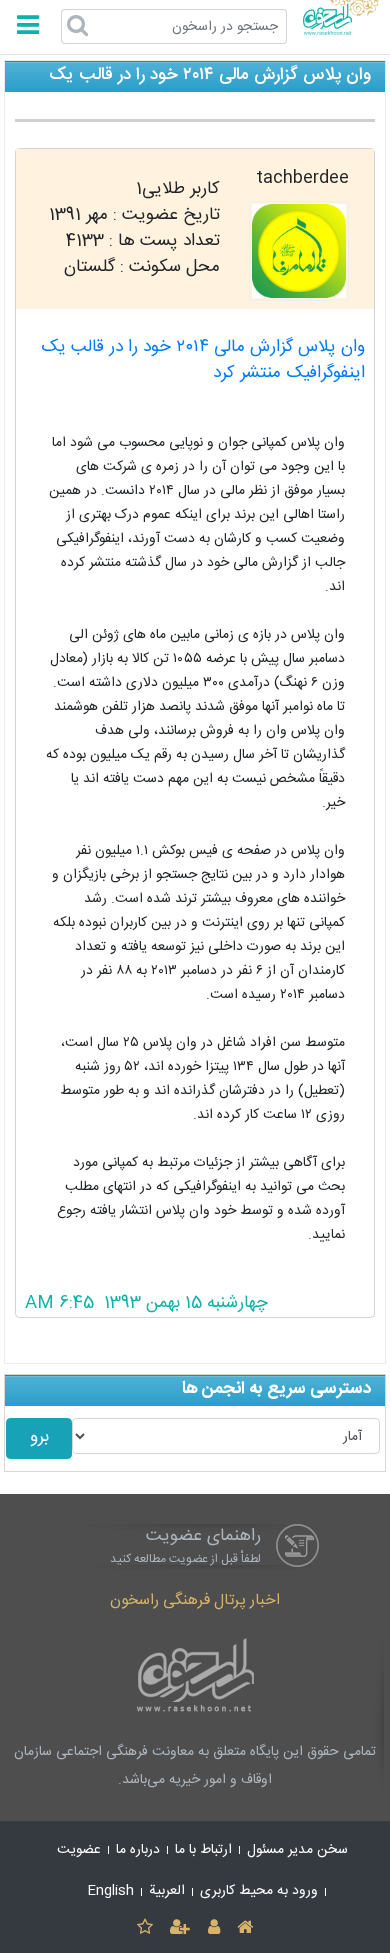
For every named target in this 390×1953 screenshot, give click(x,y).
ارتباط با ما (203, 1850)
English (111, 1891)
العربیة (167, 1891)
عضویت (79, 1850)
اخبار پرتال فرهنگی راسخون (195, 1600)
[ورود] (213, 1928)
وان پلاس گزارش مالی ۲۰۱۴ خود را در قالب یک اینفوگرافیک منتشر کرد (203, 360)
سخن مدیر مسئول (297, 1850)
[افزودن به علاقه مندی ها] (144, 1928)
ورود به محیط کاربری (259, 1891)
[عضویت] (180, 1928)
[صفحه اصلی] (244, 1928)
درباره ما (138, 1850)
